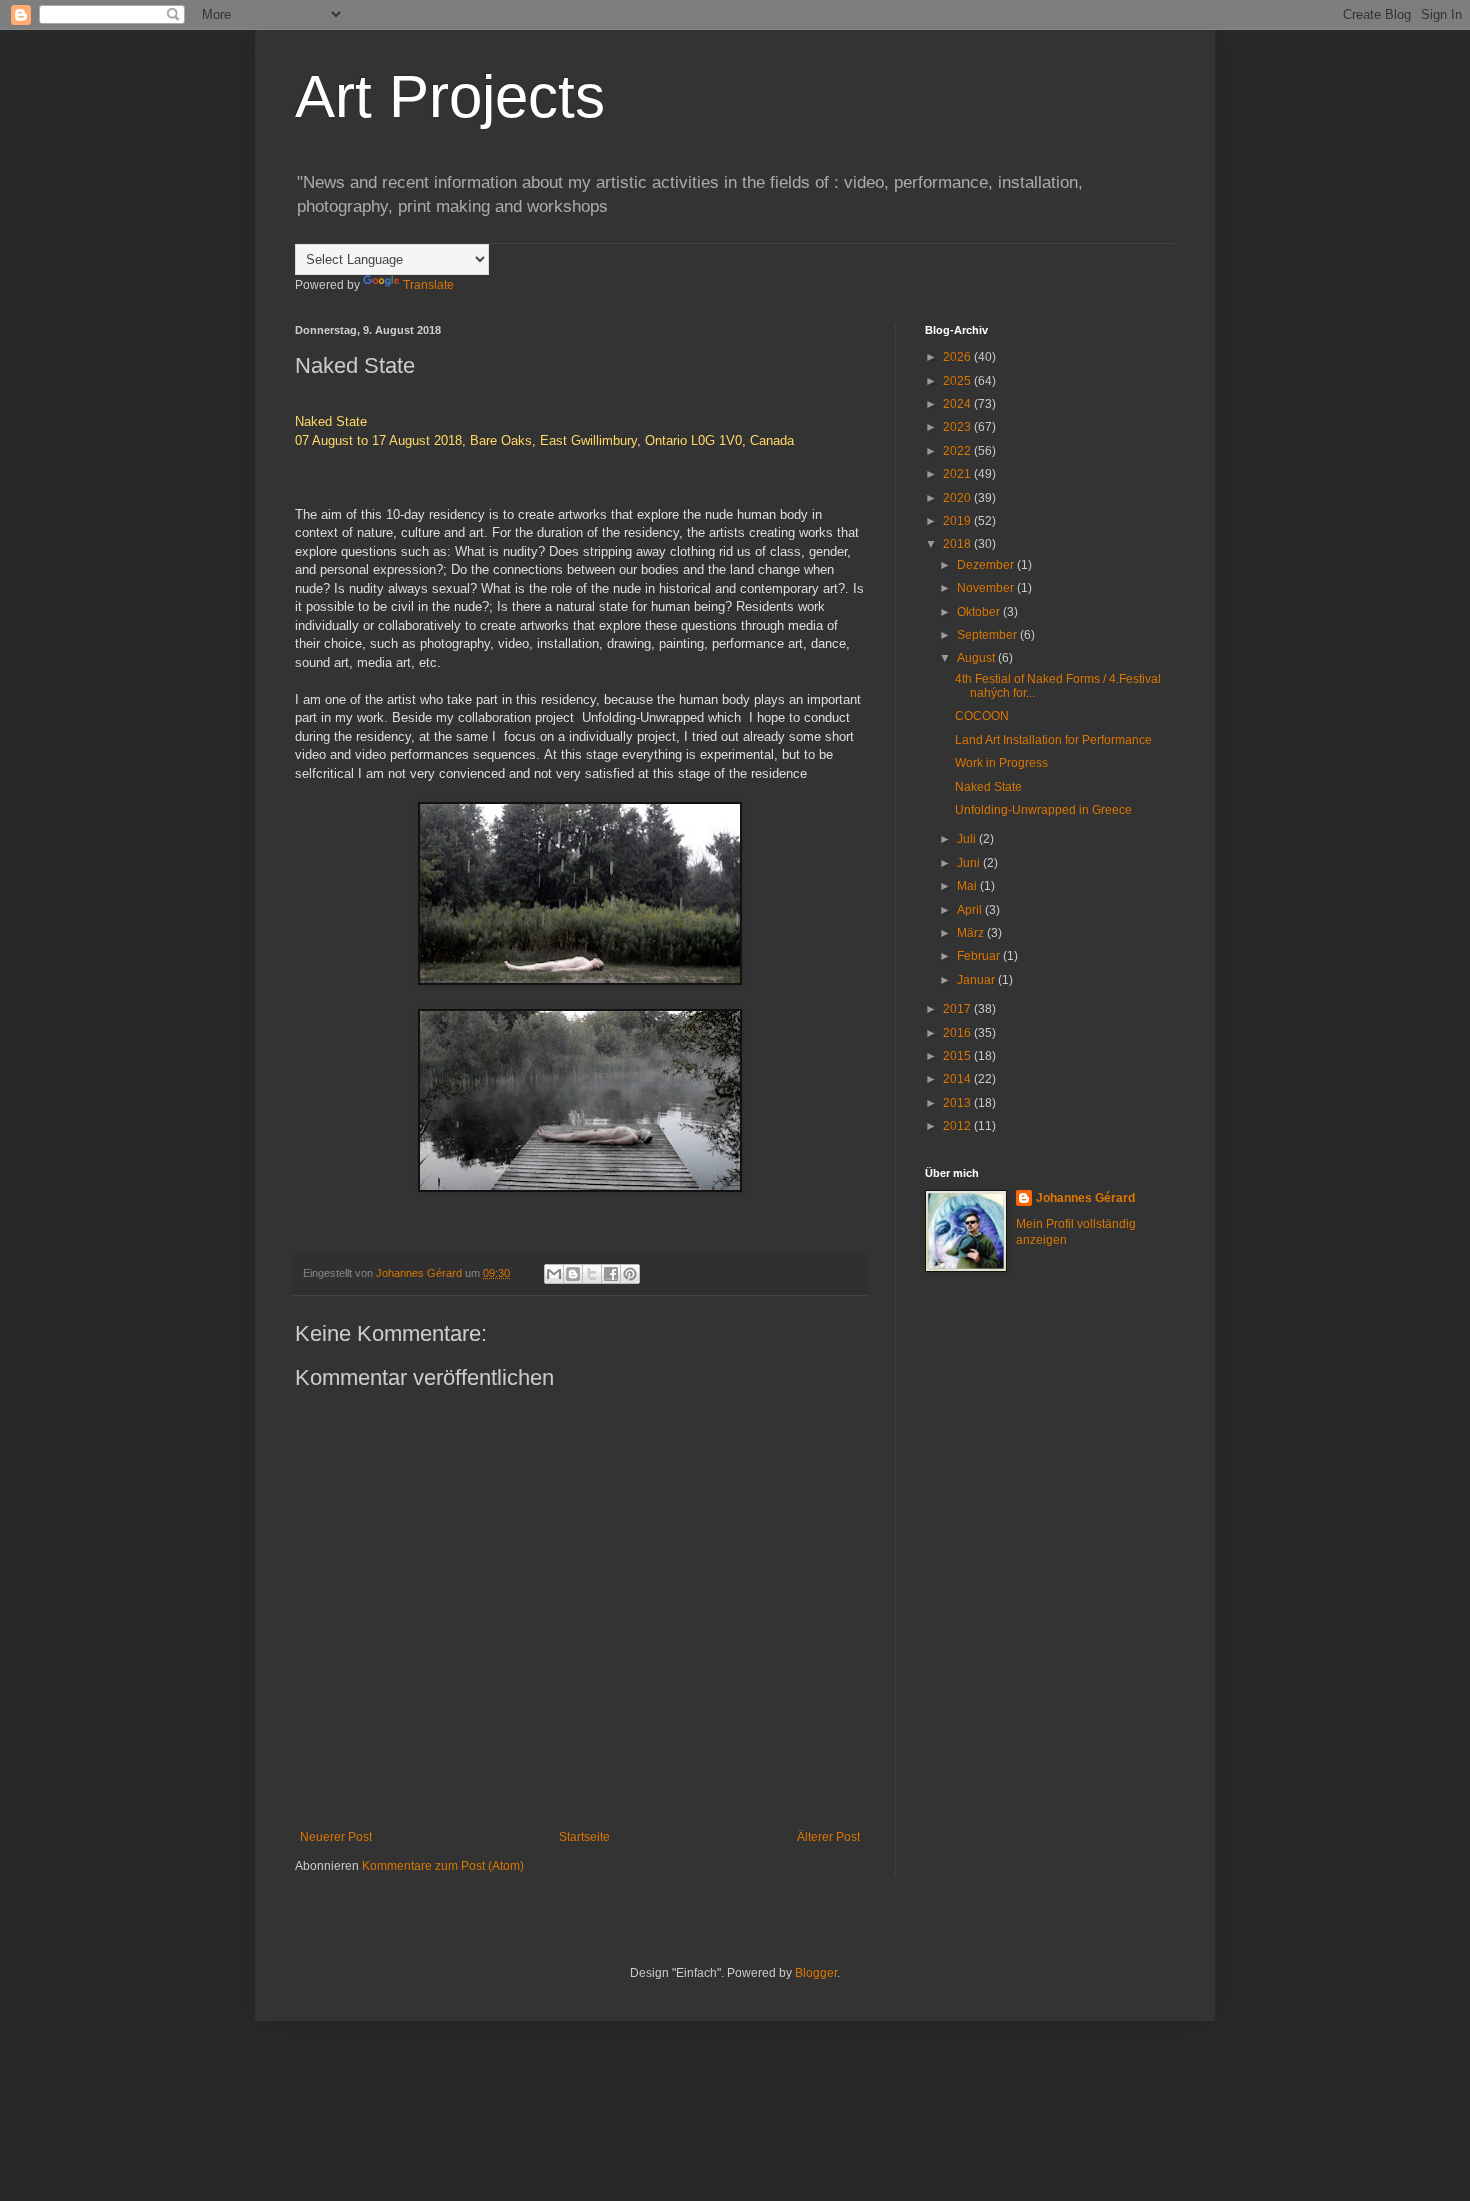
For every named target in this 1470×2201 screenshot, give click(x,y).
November (987, 588)
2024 (958, 404)
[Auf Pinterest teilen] (630, 1274)
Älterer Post (828, 1837)
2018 (958, 544)
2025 (958, 381)
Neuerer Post (336, 1837)
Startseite (584, 1837)
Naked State (988, 787)
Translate (428, 285)
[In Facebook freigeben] (611, 1274)
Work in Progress (1001, 763)
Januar (977, 980)
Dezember (987, 565)
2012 (958, 1126)
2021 (958, 474)
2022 (958, 451)
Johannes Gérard (1085, 1198)
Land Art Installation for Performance (1053, 740)
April (971, 910)
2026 (958, 357)
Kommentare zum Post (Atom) (443, 1866)
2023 (958, 427)
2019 (958, 521)
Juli (968, 839)
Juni (970, 863)
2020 (958, 498)
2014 (958, 1079)
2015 (958, 1056)
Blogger (816, 1973)
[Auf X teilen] (592, 1274)
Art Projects (450, 96)
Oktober (980, 612)
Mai (968, 886)
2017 (958, 1009)
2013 (958, 1103)
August (977, 658)
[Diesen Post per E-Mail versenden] (554, 1274)
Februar (980, 956)
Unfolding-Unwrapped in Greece (1043, 810)
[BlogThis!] (573, 1274)
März (972, 933)
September (988, 635)
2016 (958, 1033)
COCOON (982, 716)
